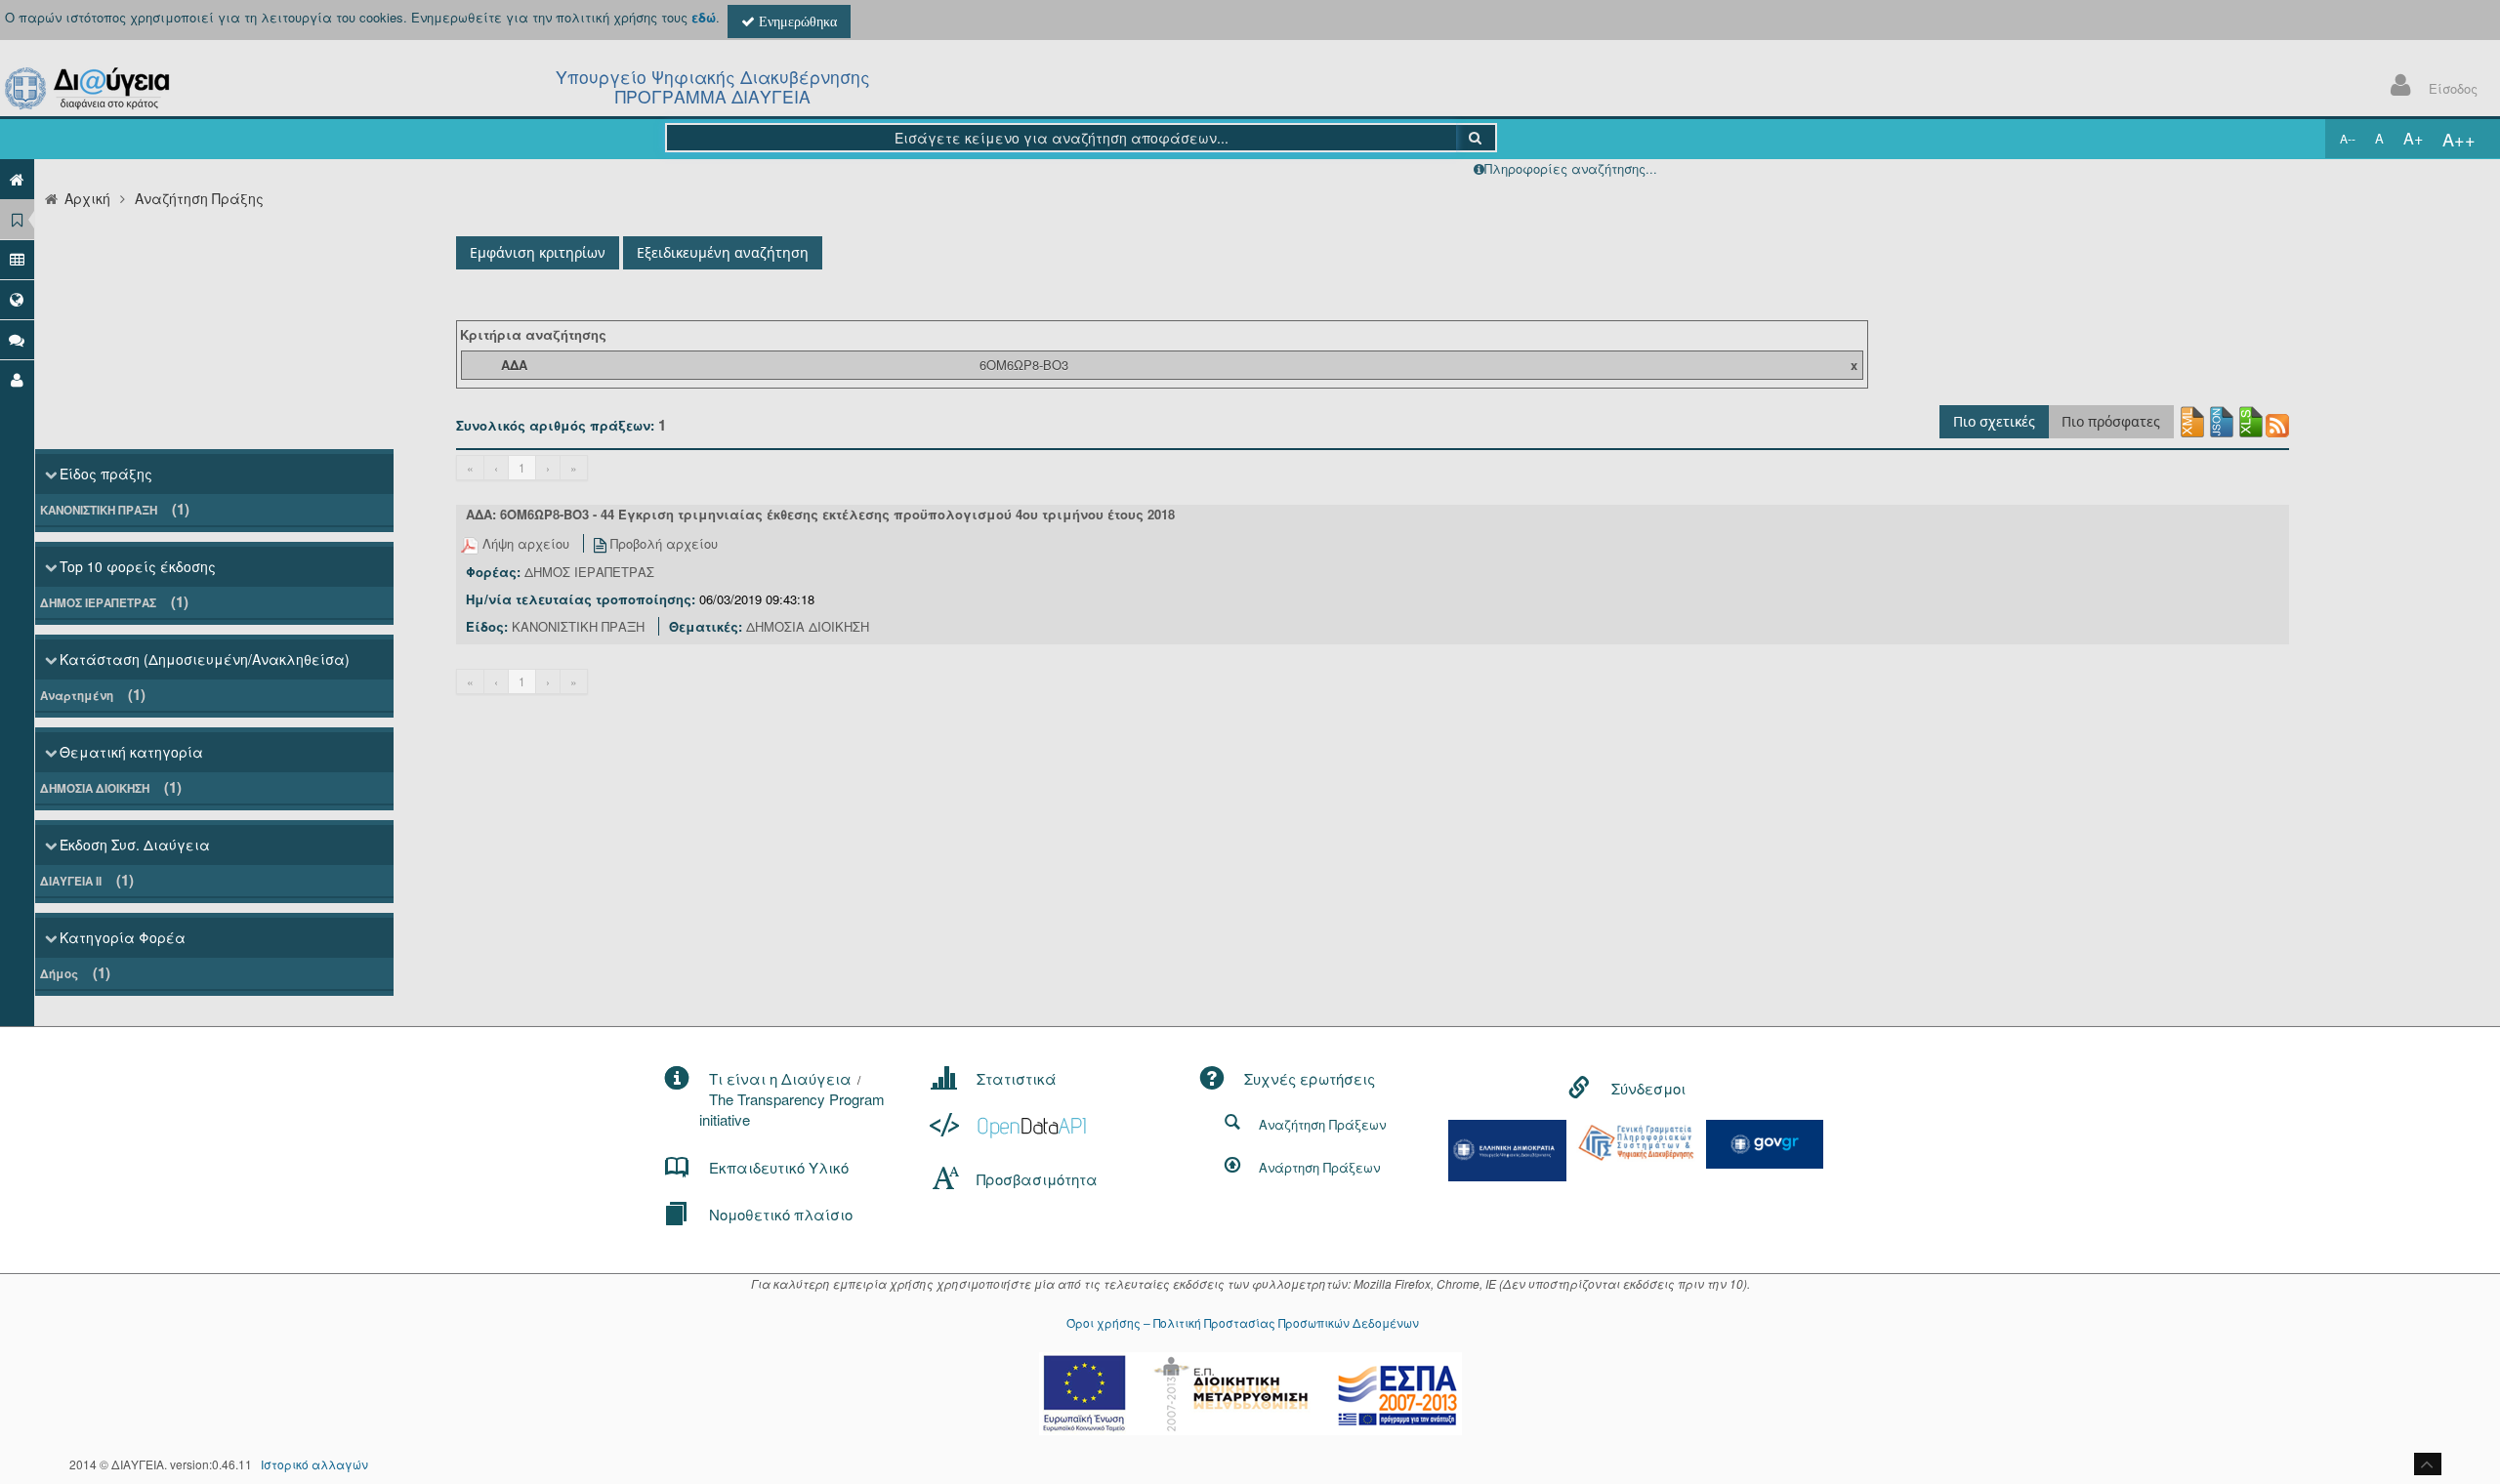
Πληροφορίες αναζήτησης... (1571, 168)
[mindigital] (1508, 1149)
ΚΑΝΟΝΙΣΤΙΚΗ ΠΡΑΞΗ (115, 509)
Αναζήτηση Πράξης (199, 198)
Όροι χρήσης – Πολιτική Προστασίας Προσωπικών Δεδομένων (1243, 1322)
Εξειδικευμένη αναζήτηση (723, 252)
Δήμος (75, 972)
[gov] (1765, 1142)
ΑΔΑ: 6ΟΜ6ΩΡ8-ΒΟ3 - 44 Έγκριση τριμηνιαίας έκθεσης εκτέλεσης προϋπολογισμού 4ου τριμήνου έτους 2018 (820, 514)
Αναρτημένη (93, 694)
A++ (2459, 139)
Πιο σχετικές (1994, 421)
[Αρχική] (17, 179)
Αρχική (87, 198)
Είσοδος (2453, 88)
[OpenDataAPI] (1010, 1125)
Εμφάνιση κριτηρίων (538, 252)
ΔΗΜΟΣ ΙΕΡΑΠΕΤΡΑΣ (114, 601)
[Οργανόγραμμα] (17, 259)
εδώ (704, 17)
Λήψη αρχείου (526, 543)
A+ (2413, 138)
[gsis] (1636, 1141)
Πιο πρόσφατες (2111, 421)
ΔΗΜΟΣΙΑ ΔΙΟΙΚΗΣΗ (111, 787)
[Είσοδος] (17, 379)
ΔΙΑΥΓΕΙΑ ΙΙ (87, 880)
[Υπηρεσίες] (17, 299)
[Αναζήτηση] (1476, 138)
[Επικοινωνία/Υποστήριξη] (17, 339)
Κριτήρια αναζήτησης (533, 334)
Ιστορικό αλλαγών (314, 1464)
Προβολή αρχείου (662, 543)
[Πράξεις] (17, 219)
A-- (2348, 138)
